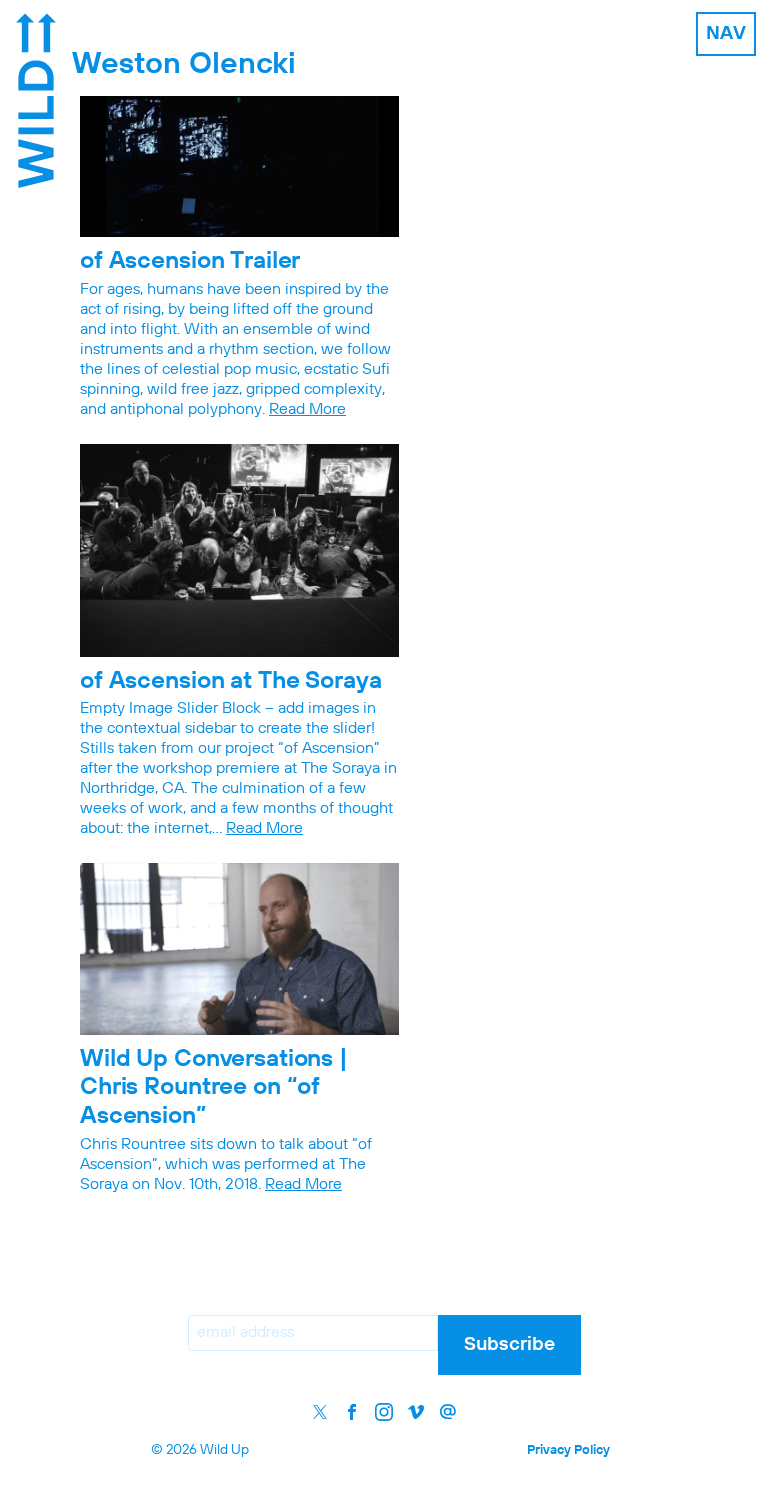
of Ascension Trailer (190, 261)
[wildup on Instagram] (384, 1412)
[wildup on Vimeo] (416, 1412)
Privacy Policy (568, 1450)
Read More (307, 410)
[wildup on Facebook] (352, 1412)
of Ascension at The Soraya (231, 681)
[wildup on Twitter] (320, 1412)
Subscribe (509, 1344)
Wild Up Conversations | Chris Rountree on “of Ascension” (214, 1088)
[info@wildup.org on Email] (448, 1412)
